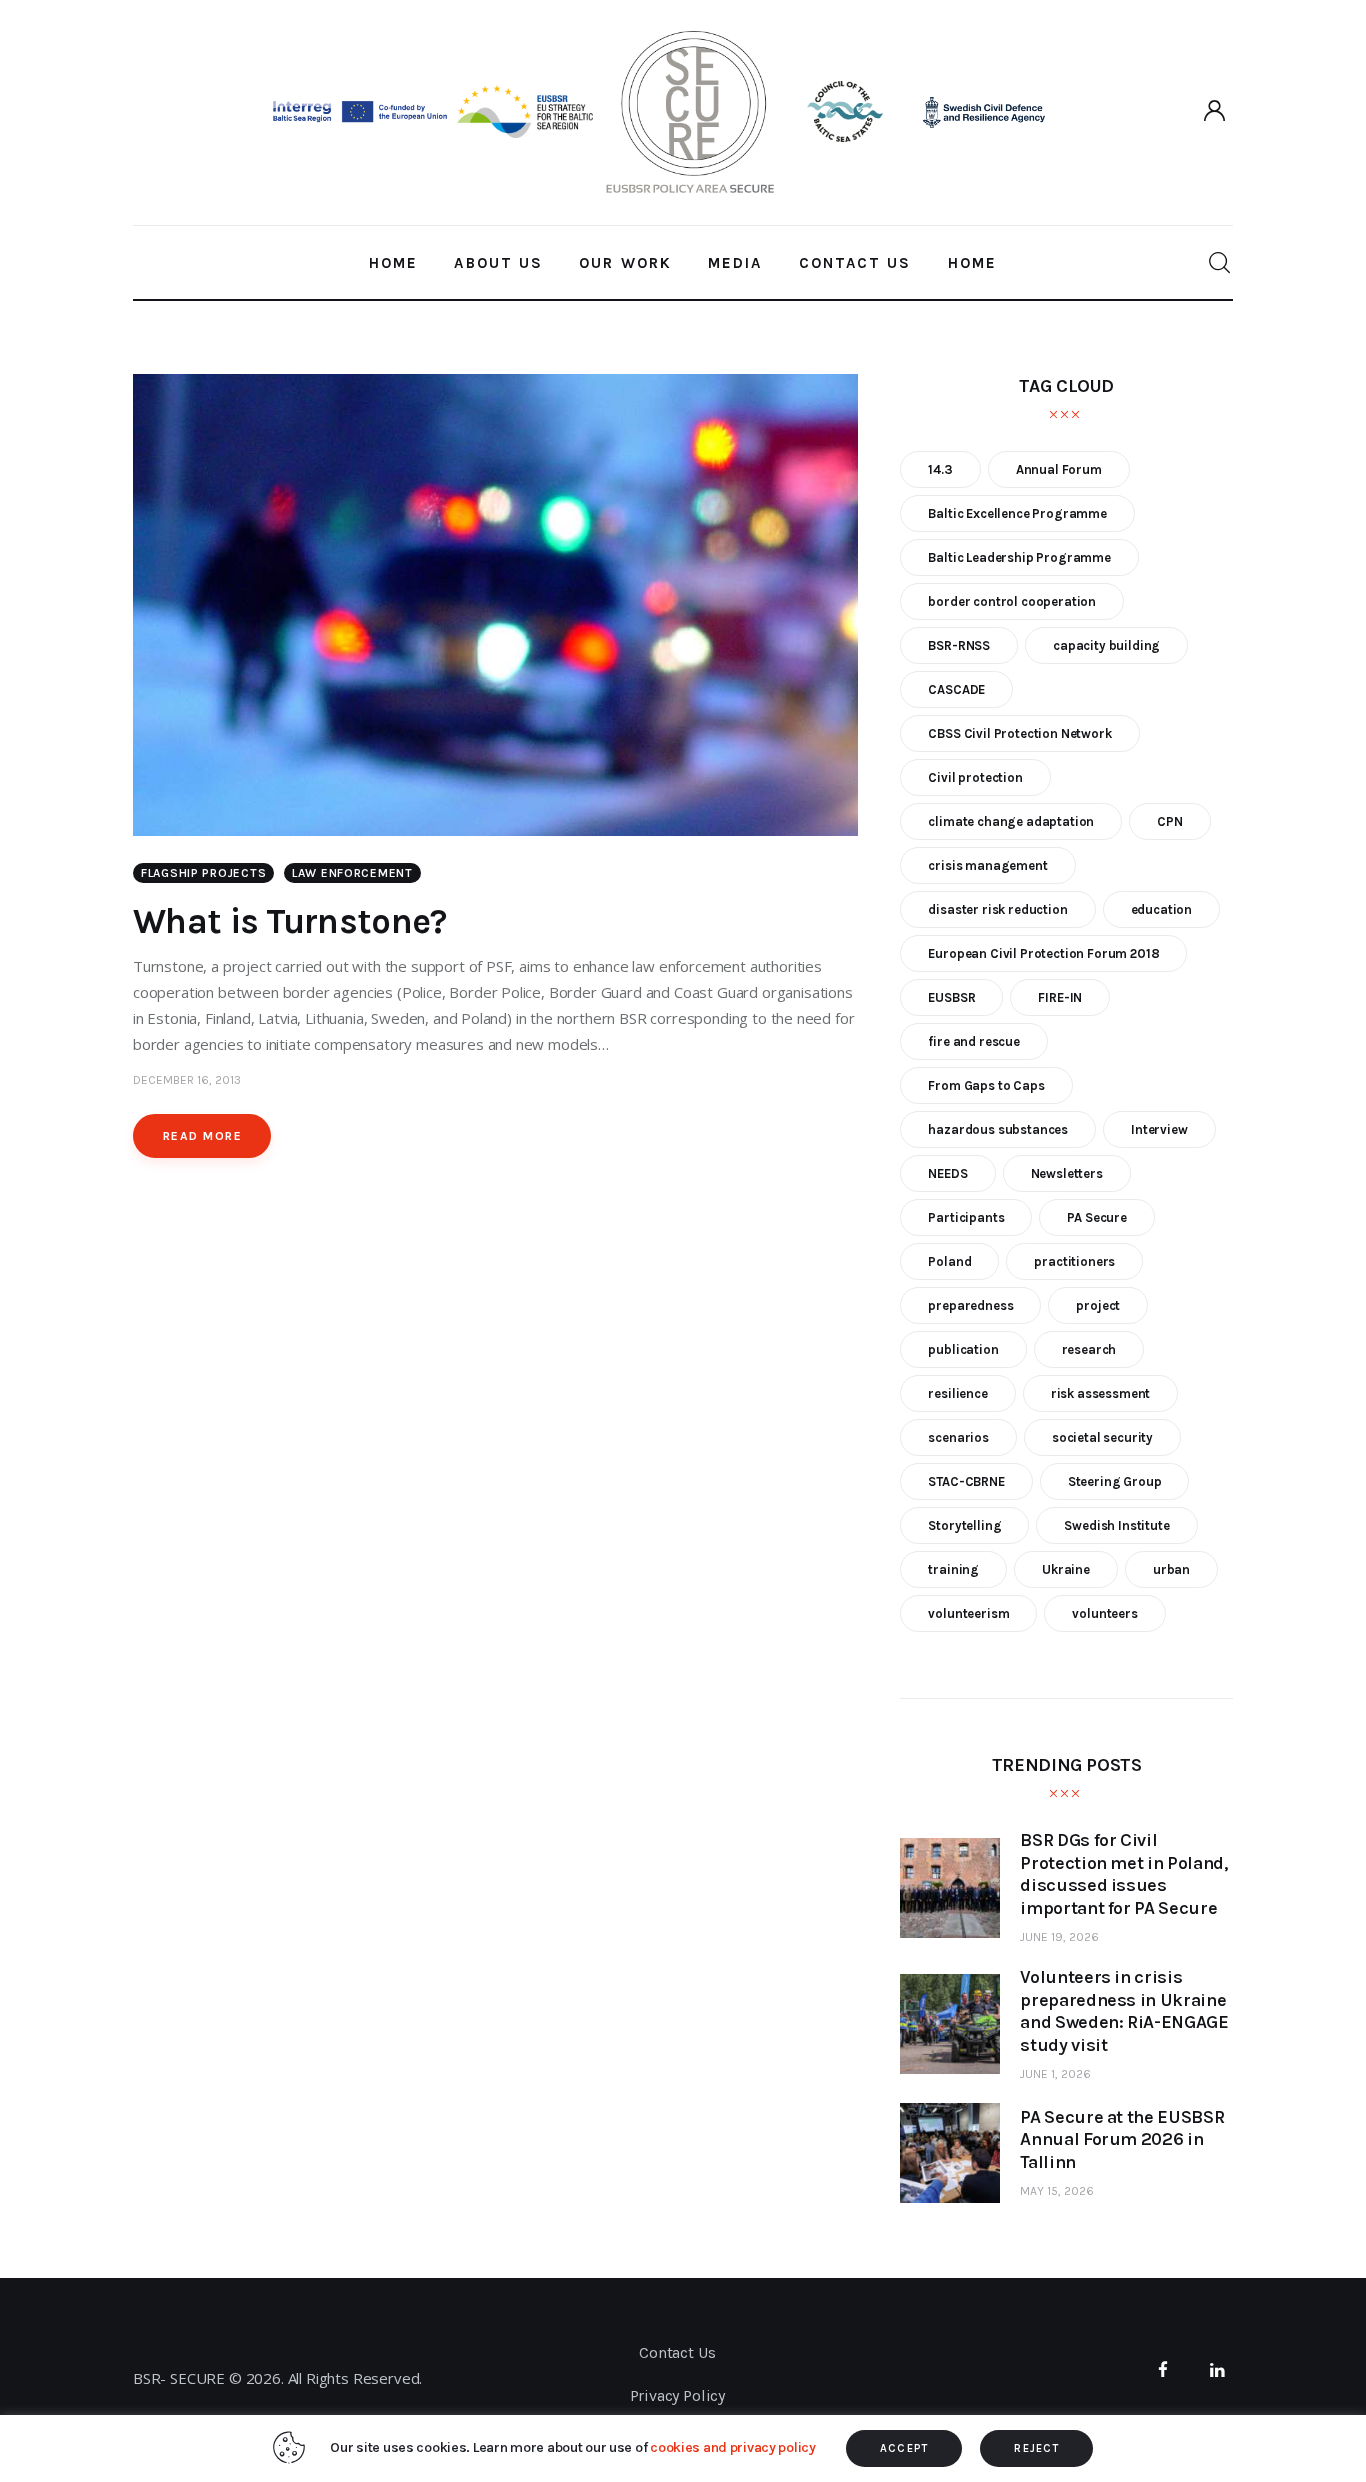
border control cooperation (1012, 601)
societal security (1102, 1437)
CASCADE (956, 689)
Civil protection (975, 777)
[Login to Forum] (1215, 112)
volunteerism (968, 1613)
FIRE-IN (1060, 997)
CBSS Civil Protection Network (1019, 733)
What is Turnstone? (289, 921)
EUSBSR (951, 997)
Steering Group (1115, 1481)
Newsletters (1067, 1173)
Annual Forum (1059, 469)
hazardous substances (998, 1129)
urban (1171, 1569)
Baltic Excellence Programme (1017, 513)
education (1161, 909)
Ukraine (1066, 1569)
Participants (966, 1217)
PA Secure (1096, 1217)
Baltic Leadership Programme (1019, 557)
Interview (1159, 1129)
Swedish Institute (1116, 1525)
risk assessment (1100, 1393)
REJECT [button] (1036, 2448)
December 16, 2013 (187, 1080)
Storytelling (964, 1525)
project (1098, 1305)
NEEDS (947, 1173)
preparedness (970, 1305)
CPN (1170, 821)
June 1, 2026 (1055, 2074)
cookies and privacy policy (733, 2447)
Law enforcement (352, 873)
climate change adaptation (1011, 821)
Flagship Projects (203, 873)
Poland (949, 1261)
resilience (957, 1393)
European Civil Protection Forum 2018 (1043, 953)
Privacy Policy (678, 2395)
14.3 (940, 469)
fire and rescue (973, 1041)
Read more (202, 1136)
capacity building (1106, 645)
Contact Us (677, 2352)
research (1089, 1349)
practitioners (1074, 1261)
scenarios (958, 1437)
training (953, 1569)
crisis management (987, 865)
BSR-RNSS (959, 645)
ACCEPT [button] (904, 2448)
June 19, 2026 (1059, 1937)
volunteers (1104, 1613)
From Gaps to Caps (986, 1085)
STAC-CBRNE (966, 1481)
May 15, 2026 (1057, 2191)
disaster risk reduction (997, 909)
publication (963, 1349)
